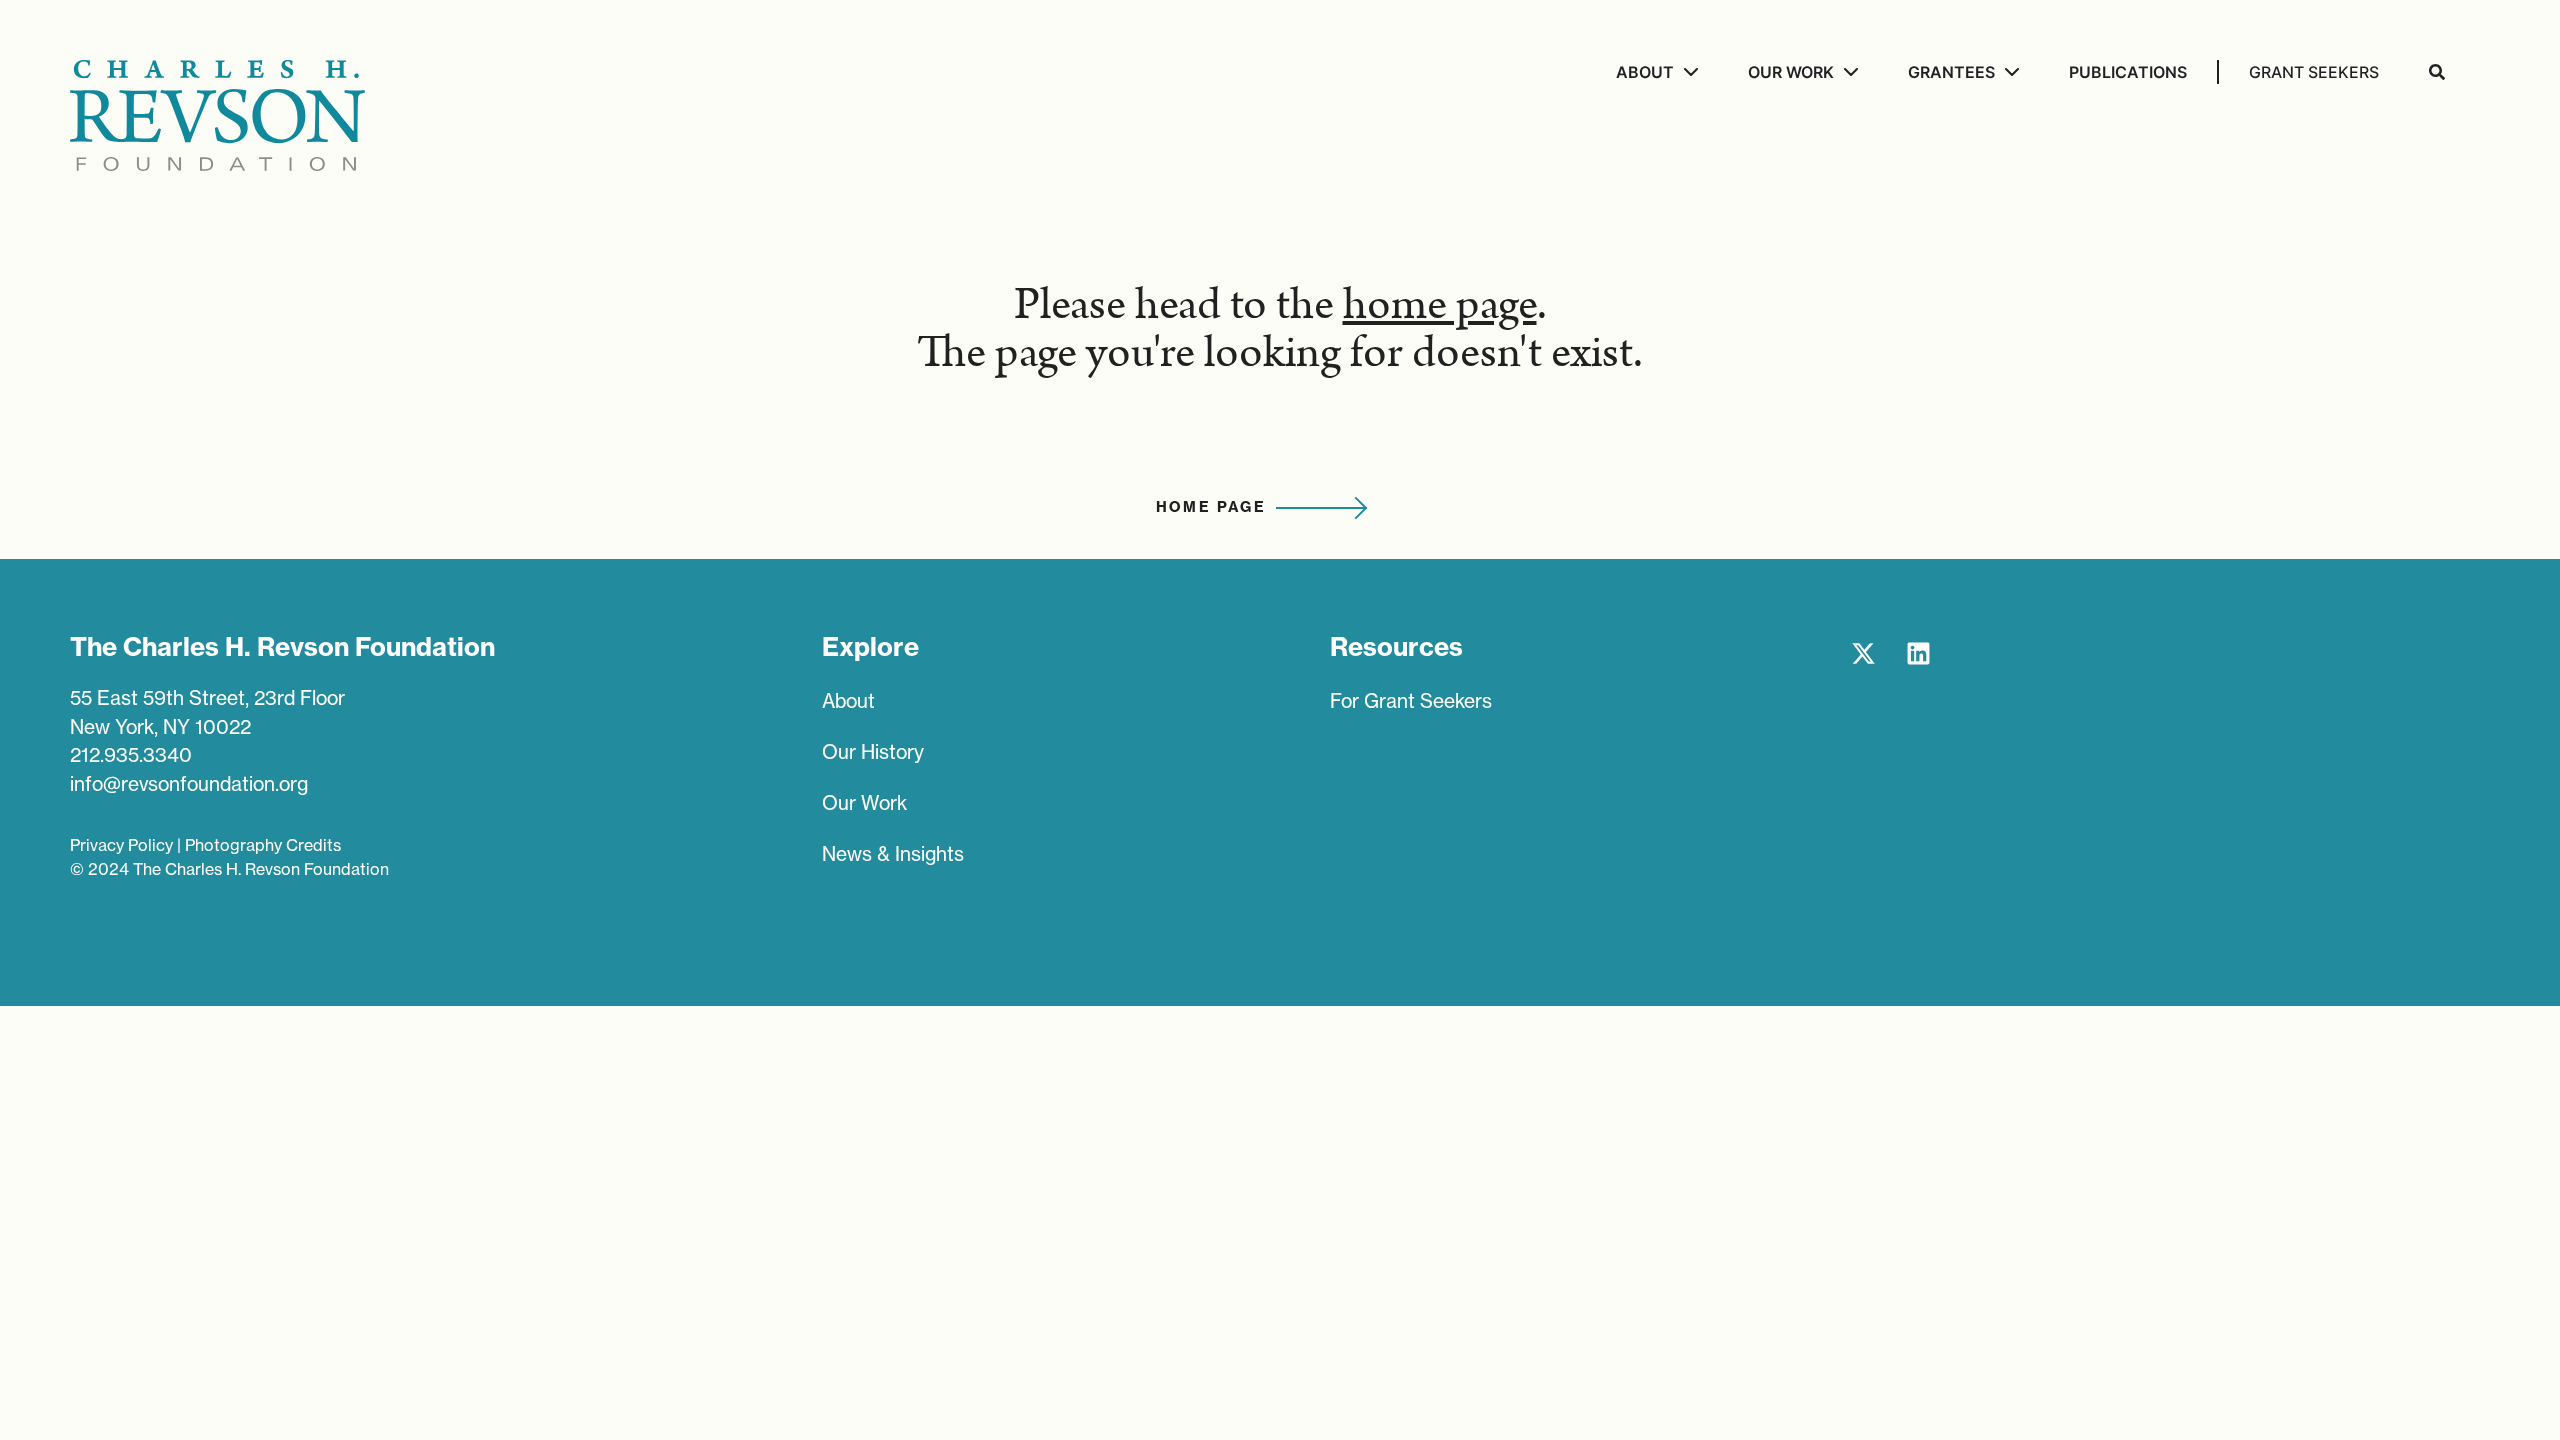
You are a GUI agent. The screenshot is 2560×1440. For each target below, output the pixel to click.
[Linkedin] (1918, 654)
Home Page (1211, 507)
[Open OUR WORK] (1848, 72)
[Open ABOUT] (1688, 72)
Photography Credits (263, 845)
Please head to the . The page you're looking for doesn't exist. (1280, 329)
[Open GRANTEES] (2009, 72)
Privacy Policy (121, 845)
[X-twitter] (1863, 654)
